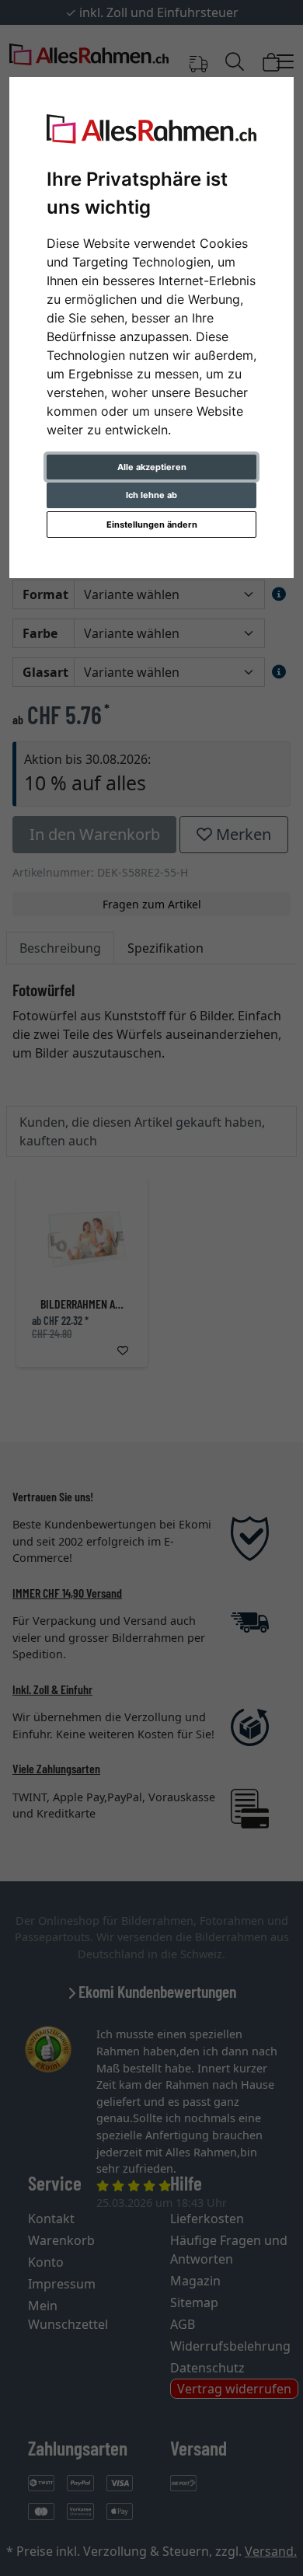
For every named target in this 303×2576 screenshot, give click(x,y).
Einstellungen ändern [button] (152, 525)
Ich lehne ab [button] (151, 495)
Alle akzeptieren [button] (152, 467)
